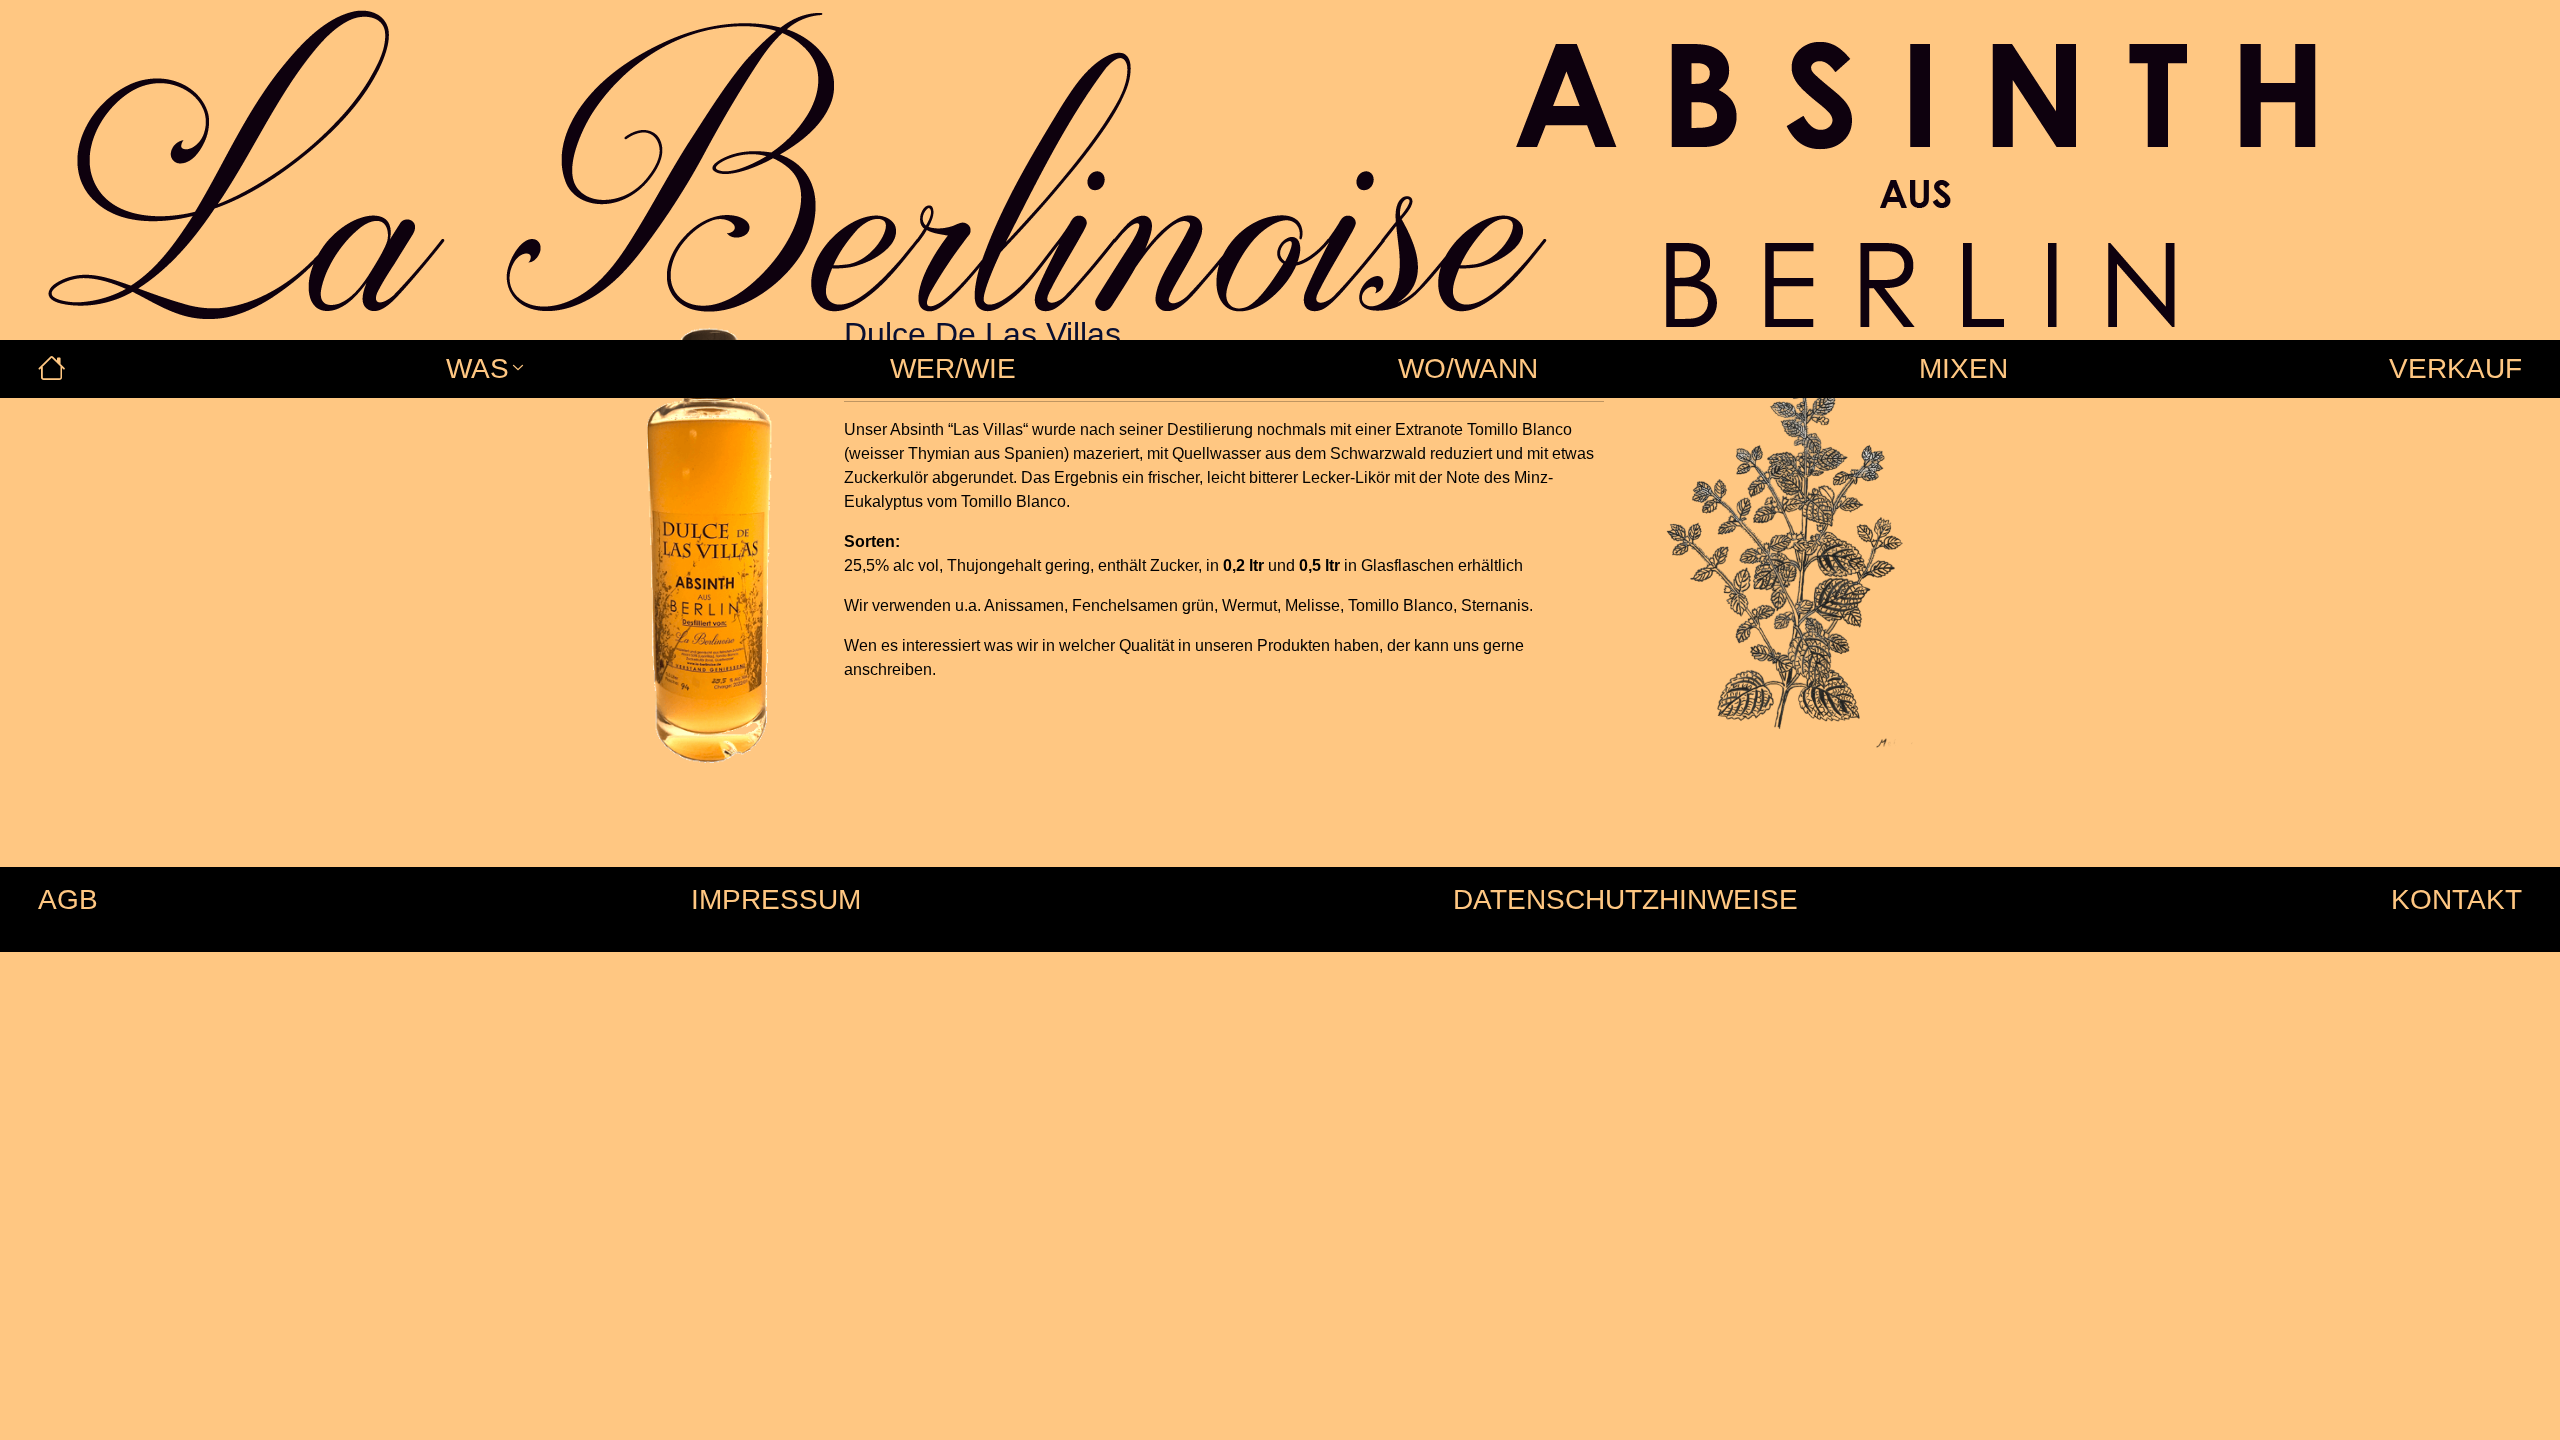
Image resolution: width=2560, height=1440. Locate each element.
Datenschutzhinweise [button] (1625, 899)
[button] (51, 369)
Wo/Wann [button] (1468, 368)
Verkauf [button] (2455, 368)
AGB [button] (68, 899)
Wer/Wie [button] (953, 368)
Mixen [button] (1963, 368)
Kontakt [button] (2456, 899)
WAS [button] (477, 368)
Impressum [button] (776, 899)
